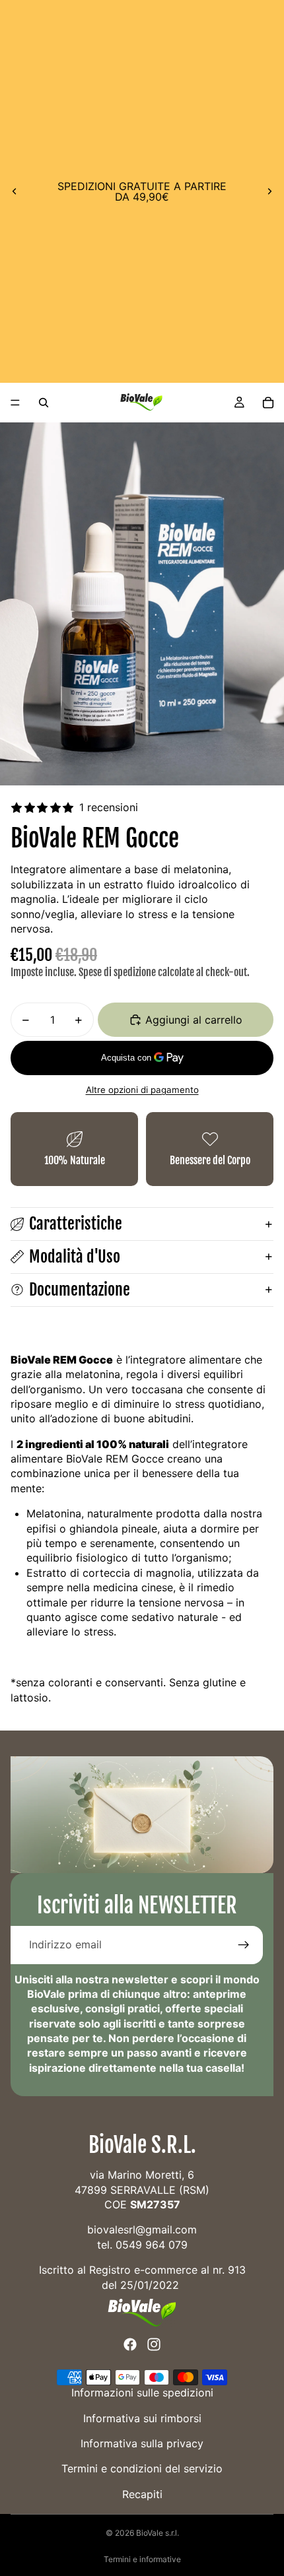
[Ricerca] (44, 403)
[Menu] (15, 403)
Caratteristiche (76, 1224)
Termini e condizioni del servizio (142, 2469)
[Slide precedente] (15, 191)
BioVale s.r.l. (158, 2533)
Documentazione (80, 1290)
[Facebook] (130, 2345)
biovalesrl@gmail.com (142, 2230)
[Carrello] (268, 403)
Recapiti (142, 2494)
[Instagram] (154, 2345)
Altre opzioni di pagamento (142, 1090)
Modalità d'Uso (75, 1257)
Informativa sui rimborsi (142, 2418)
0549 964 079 (152, 2245)
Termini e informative (142, 2559)
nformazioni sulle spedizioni (144, 2393)
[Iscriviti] (244, 1945)
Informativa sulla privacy (142, 2444)
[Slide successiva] (269, 191)
